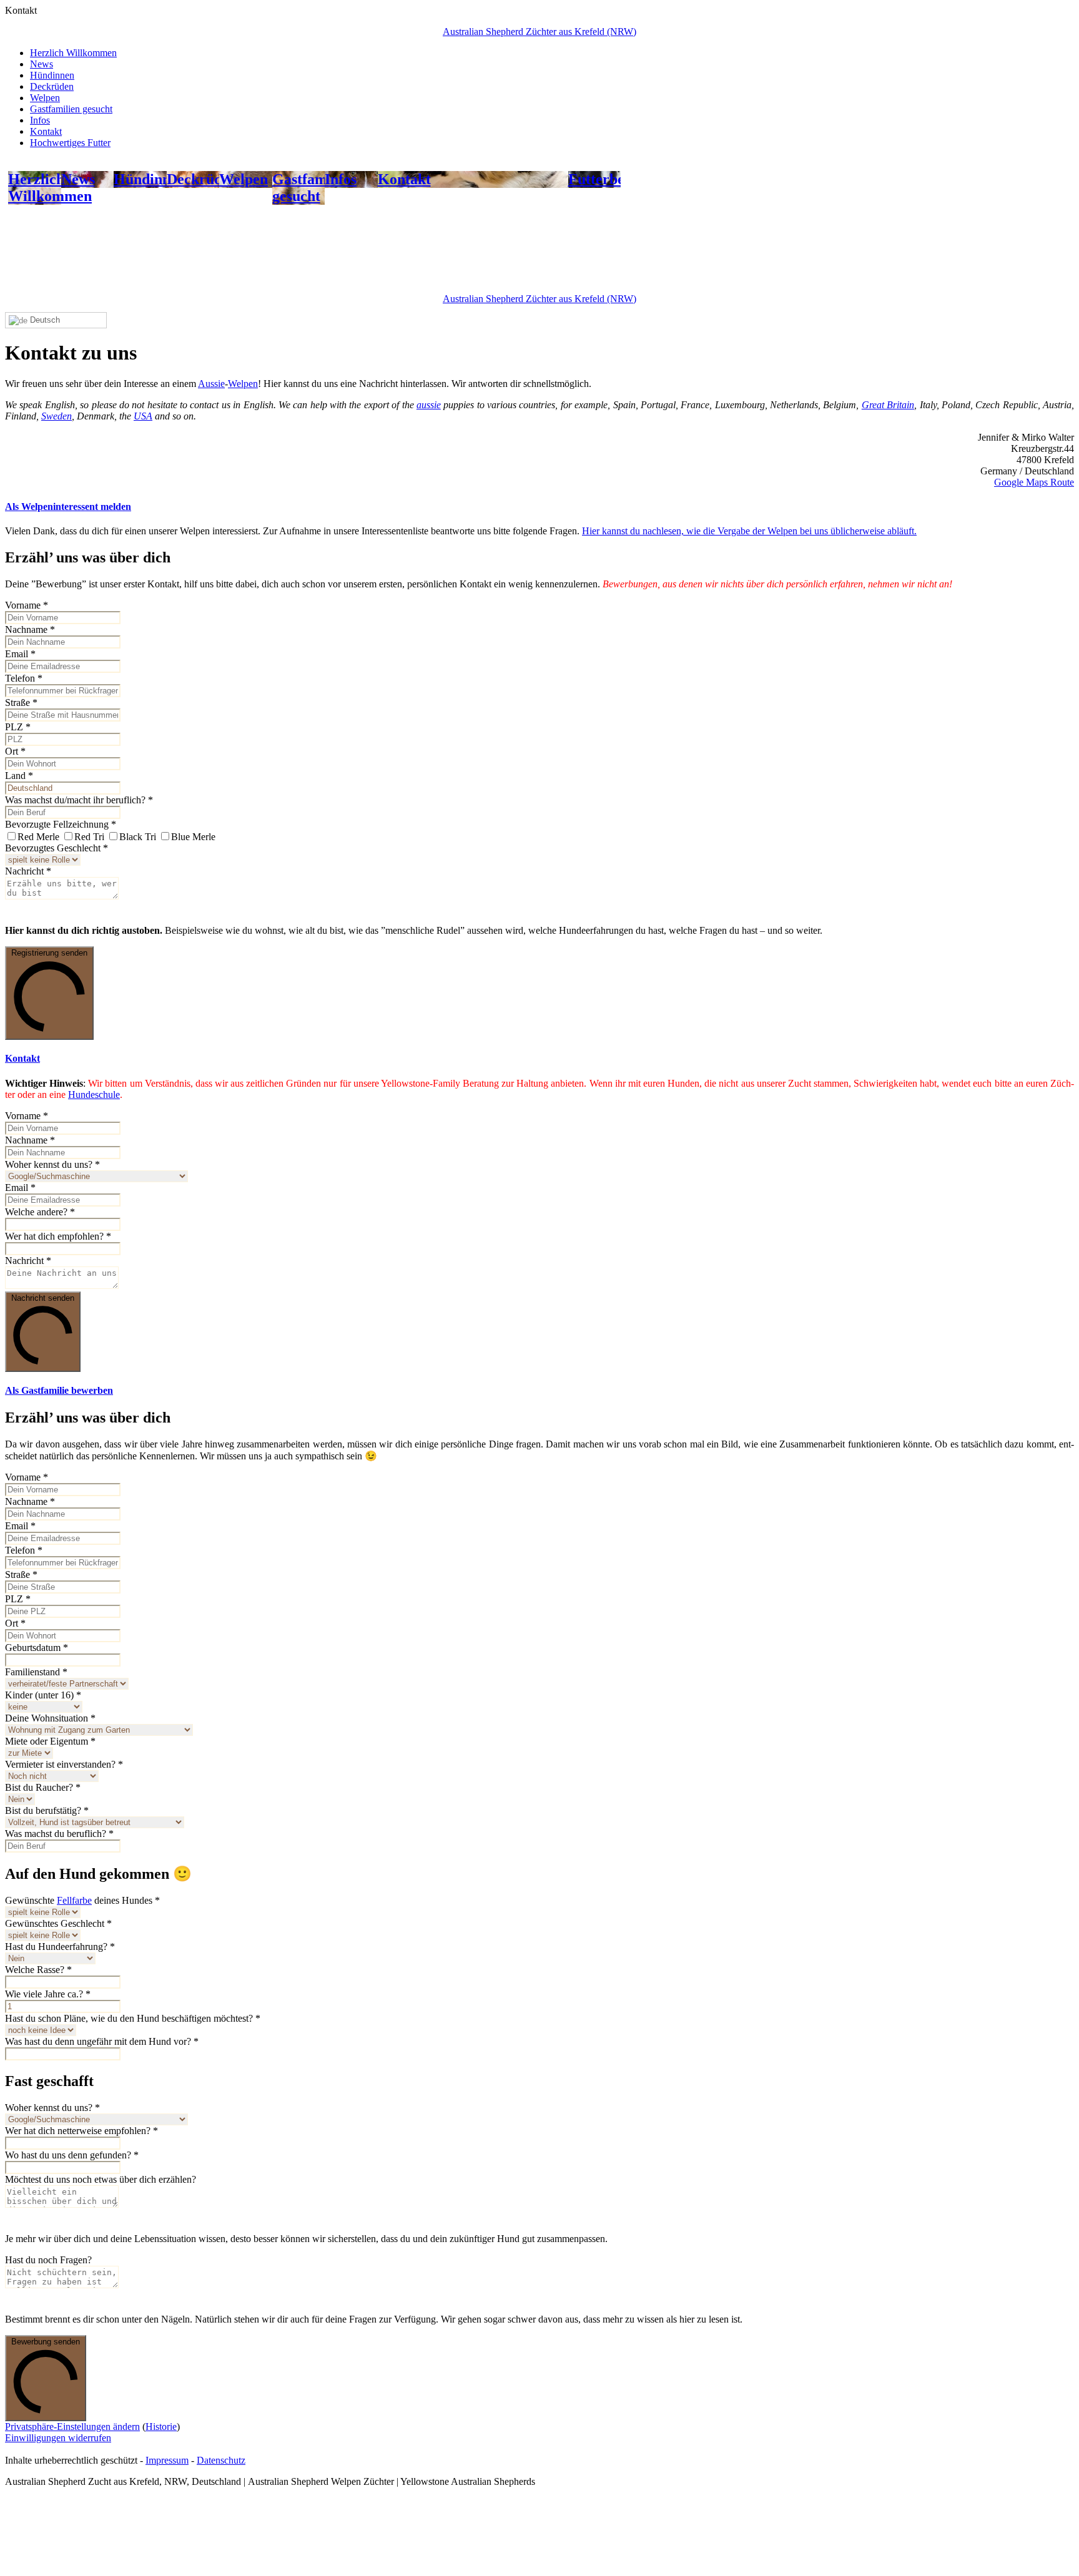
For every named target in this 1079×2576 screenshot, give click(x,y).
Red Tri (89, 837)
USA (143, 416)
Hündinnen (52, 75)
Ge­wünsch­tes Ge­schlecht (58, 1923)
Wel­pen (243, 384)
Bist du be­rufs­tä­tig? (47, 1810)
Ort (15, 751)
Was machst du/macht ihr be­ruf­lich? (79, 800)
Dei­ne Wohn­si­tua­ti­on (50, 1718)
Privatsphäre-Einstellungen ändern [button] (72, 2427)
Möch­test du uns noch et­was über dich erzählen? (101, 2179)
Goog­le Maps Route (1034, 482)
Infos (40, 120)
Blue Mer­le (193, 837)
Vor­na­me (27, 605)
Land (19, 776)
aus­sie (429, 405)
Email (20, 654)
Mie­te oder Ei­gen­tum (50, 1741)
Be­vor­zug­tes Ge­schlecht (57, 848)
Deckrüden (52, 86)
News (42, 64)
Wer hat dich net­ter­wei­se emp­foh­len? (81, 2131)
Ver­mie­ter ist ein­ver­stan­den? (64, 1764)
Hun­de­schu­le (94, 1095)
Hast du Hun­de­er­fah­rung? (60, 1947)
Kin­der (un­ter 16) (43, 1695)
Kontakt (46, 131)
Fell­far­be (74, 1900)
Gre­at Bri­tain (888, 405)
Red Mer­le (38, 837)
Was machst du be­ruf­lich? (59, 1834)
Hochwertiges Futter (70, 143)
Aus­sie (211, 384)
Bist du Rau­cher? (43, 1787)
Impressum (167, 2460)
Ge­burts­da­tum (37, 1648)
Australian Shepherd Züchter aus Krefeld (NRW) (539, 32)
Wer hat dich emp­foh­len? (58, 1236)
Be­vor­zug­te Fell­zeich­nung (61, 824)
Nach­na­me (30, 629)
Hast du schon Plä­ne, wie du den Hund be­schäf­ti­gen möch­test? (133, 2018)
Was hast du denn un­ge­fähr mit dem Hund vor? (102, 2041)
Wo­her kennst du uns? (52, 1164)
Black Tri (138, 837)
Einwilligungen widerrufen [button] (58, 2438)
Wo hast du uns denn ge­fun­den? (72, 2155)
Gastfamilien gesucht (71, 109)
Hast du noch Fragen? (48, 2260)
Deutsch (44, 320)
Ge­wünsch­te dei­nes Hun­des (82, 1900)
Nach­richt (28, 871)
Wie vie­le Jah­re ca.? (48, 1994)
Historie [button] (161, 2427)
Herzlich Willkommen (73, 53)
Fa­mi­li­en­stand (36, 1672)
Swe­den (57, 416)
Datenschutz (221, 2460)
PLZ (18, 727)
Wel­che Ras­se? (38, 1970)
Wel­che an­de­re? (40, 1212)
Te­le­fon (24, 678)
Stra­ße (21, 703)
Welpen (45, 98)
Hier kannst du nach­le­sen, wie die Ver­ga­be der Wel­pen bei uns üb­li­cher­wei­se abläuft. (749, 531)
